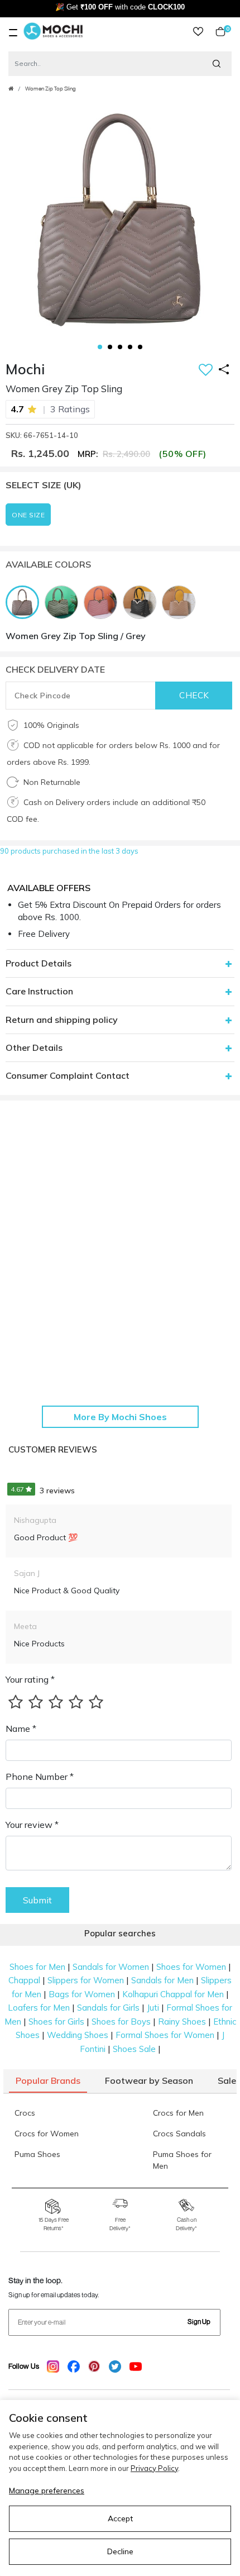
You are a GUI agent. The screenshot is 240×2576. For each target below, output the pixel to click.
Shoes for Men (37, 1967)
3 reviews (43, 1491)
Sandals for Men (162, 1980)
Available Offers (49, 888)
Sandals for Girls (108, 2008)
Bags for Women (82, 1994)
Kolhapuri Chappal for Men (173, 1994)
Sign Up (199, 2322)
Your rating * (30, 1679)
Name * (21, 1729)
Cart (225, 32)
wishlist (198, 32)
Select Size (44, 485)
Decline (120, 2551)
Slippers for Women (86, 1980)
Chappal (24, 1980)
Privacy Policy (154, 2468)
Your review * (32, 1825)
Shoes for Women (191, 1967)
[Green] (64, 601)
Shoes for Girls (56, 2022)
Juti (153, 2008)
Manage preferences (47, 2491)
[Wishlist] (206, 371)
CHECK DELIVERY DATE (55, 669)
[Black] (142, 601)
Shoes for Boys (121, 2022)
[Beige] (181, 601)
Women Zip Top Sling (51, 89)
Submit (37, 1900)
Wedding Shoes (78, 2035)
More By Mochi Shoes (120, 1417)
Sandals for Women (111, 1967)
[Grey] (25, 601)
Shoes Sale (134, 2049)
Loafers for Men (39, 2008)
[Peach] (103, 601)
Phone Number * (40, 1777)
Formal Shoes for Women (165, 2035)
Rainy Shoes (182, 2022)
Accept (120, 2518)
